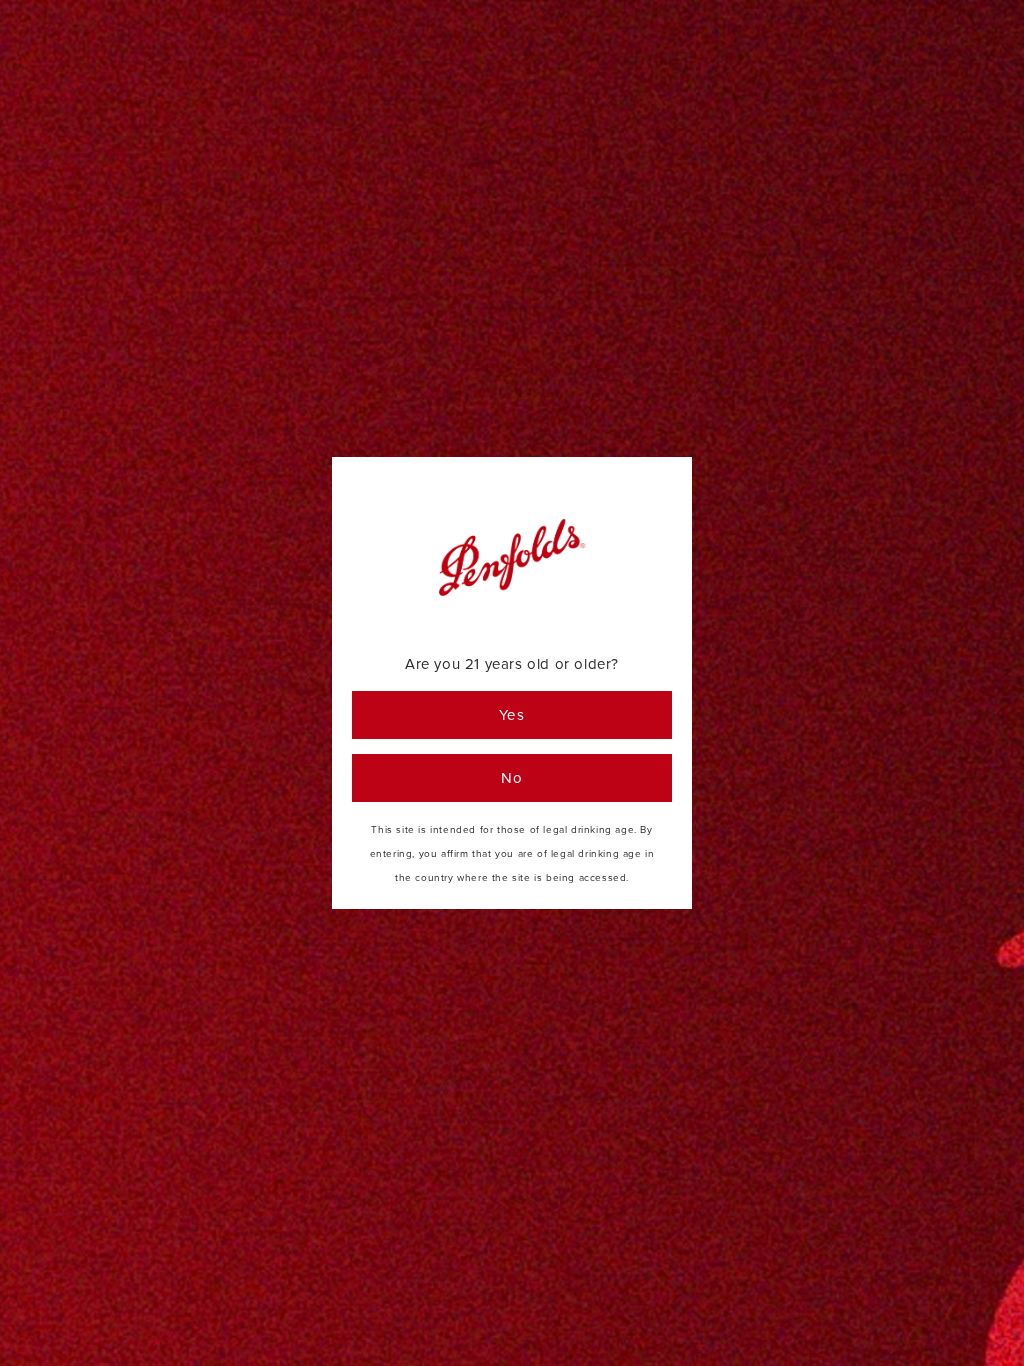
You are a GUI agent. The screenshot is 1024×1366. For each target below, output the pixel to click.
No (512, 777)
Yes (512, 714)
